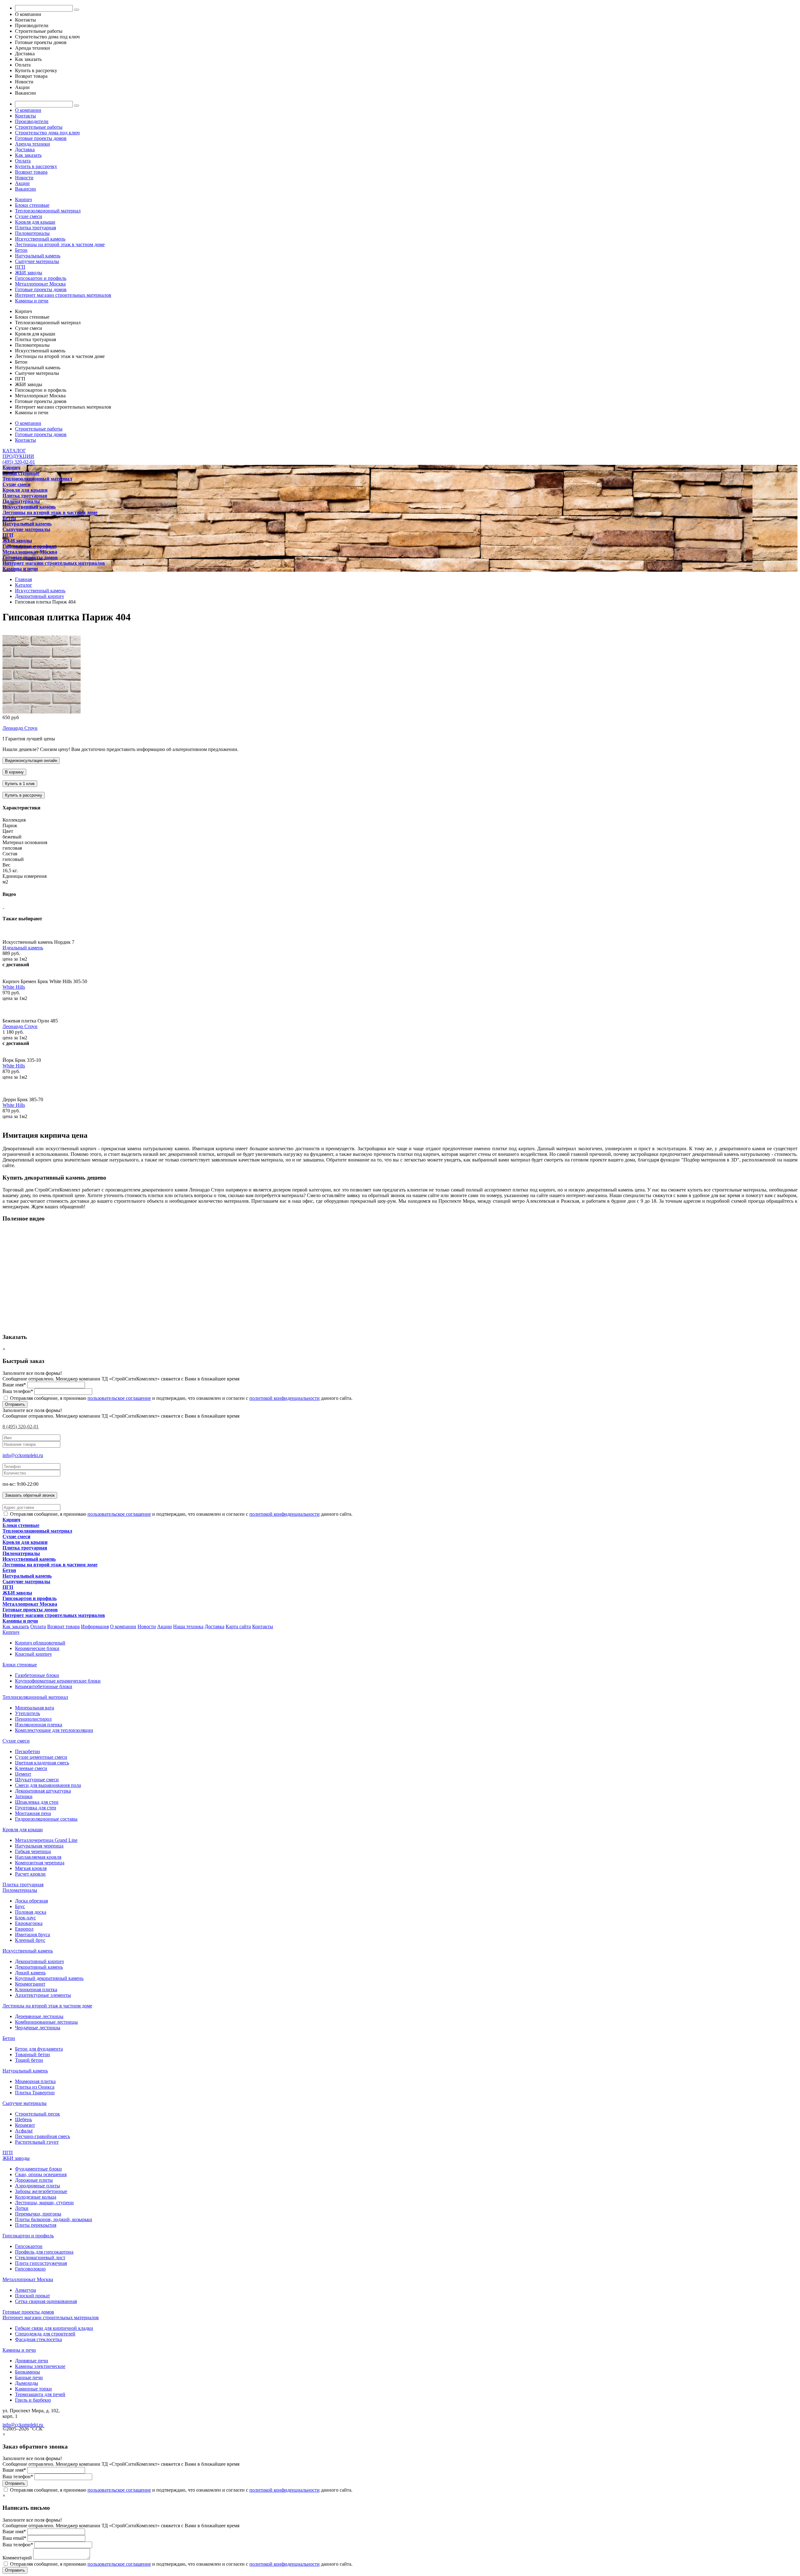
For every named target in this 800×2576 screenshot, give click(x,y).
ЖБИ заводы (29, 273)
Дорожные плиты (34, 2180)
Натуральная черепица (39, 1846)
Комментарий (17, 2558)
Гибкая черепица (33, 1851)
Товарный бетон (32, 2054)
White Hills (14, 987)
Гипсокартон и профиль (41, 278)
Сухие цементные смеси (41, 1757)
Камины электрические (40, 2366)
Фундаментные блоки (38, 2169)
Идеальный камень (23, 948)
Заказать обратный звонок (30, 1495)
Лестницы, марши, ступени (44, 2203)
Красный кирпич (33, 1654)
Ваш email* (14, 2538)
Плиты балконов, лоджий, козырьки (54, 2219)
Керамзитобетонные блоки (44, 1686)
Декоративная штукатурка (43, 1791)
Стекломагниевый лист (40, 2258)
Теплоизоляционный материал (48, 211)
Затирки (24, 1796)
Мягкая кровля (31, 1868)
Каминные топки (33, 2389)
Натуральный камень (38, 256)
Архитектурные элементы (43, 1995)
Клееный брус (30, 1940)
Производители (32, 121)
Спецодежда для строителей (45, 2334)
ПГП (20, 267)
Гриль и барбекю (33, 2400)
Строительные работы (39, 127)
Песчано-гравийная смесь (42, 2136)
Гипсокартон (29, 2246)
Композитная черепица (40, 1863)
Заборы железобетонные (41, 2191)
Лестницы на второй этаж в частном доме (60, 244)
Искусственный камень (40, 239)
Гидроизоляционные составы (46, 1819)
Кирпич (23, 199)
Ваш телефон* (18, 1391)
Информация (95, 1626)
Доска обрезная (31, 1901)
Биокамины (27, 2372)
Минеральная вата (35, 1708)
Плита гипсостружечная (41, 2263)
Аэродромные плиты (37, 2186)
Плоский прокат (32, 2296)
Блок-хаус (25, 1918)
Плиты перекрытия (36, 2225)
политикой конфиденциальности (285, 1398)
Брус (20, 1906)
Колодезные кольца (36, 2197)
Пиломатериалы (32, 233)
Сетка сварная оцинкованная (46, 2301)
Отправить (15, 1404)
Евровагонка (29, 1923)
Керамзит (25, 2125)
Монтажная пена (33, 1813)
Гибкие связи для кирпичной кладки (54, 2328)
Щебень (23, 2119)
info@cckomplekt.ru (23, 1455)
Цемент (23, 1774)
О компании (28, 110)
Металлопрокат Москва (40, 284)
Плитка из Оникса (35, 2087)
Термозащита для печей (40, 2394)
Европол (24, 1929)
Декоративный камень (39, 1967)
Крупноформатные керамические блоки (58, 1681)
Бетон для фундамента (39, 2049)
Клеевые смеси (31, 1768)
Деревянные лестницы (39, 2016)
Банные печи (29, 2377)
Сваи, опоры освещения (41, 2174)
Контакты (25, 116)
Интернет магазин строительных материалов (63, 295)
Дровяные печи (32, 2361)
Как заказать (28, 155)
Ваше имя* (14, 1385)
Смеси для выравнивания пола (48, 1785)
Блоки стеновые (32, 205)
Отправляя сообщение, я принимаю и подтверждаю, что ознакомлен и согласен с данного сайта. (181, 1398)
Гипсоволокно (30, 2269)
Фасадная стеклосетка (38, 2339)
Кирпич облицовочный (40, 1643)
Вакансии (25, 189)
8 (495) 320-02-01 (21, 1427)
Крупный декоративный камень (49, 1978)
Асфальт (24, 2131)
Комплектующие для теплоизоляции (54, 1730)
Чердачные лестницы (38, 2028)
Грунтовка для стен (36, 1808)
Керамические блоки (37, 1648)
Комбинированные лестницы (46, 2022)
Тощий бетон (29, 2060)
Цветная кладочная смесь (42, 1763)
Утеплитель (27, 1713)
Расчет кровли (30, 1874)
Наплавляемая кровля (38, 1857)
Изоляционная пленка (39, 1725)
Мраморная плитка (35, 2081)
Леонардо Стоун (20, 728)
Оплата (23, 161)
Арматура (25, 2290)
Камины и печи (32, 301)
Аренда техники (32, 144)
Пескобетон (27, 1751)
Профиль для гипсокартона (44, 2252)
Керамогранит (30, 1984)
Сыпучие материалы (37, 261)
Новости (24, 178)
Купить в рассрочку (36, 166)
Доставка (25, 149)
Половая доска (31, 1912)
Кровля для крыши (35, 222)
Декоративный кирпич (39, 1961)
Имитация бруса (32, 1934)
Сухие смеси (29, 216)
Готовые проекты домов (41, 138)
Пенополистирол (33, 1719)
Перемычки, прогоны (38, 2214)
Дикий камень (30, 1973)
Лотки (22, 2208)
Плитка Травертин (35, 2093)
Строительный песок (37, 2114)
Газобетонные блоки (37, 1675)
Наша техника (188, 1626)
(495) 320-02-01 (19, 462)
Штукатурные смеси (37, 1780)
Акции (22, 183)
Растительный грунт (37, 2142)
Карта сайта (238, 1626)
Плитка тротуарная (35, 228)
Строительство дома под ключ (47, 133)
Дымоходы (27, 2383)
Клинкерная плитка (36, 1989)
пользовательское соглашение (119, 1398)
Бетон (21, 250)
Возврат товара (31, 172)
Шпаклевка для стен (37, 1802)
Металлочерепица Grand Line (46, 1840)
